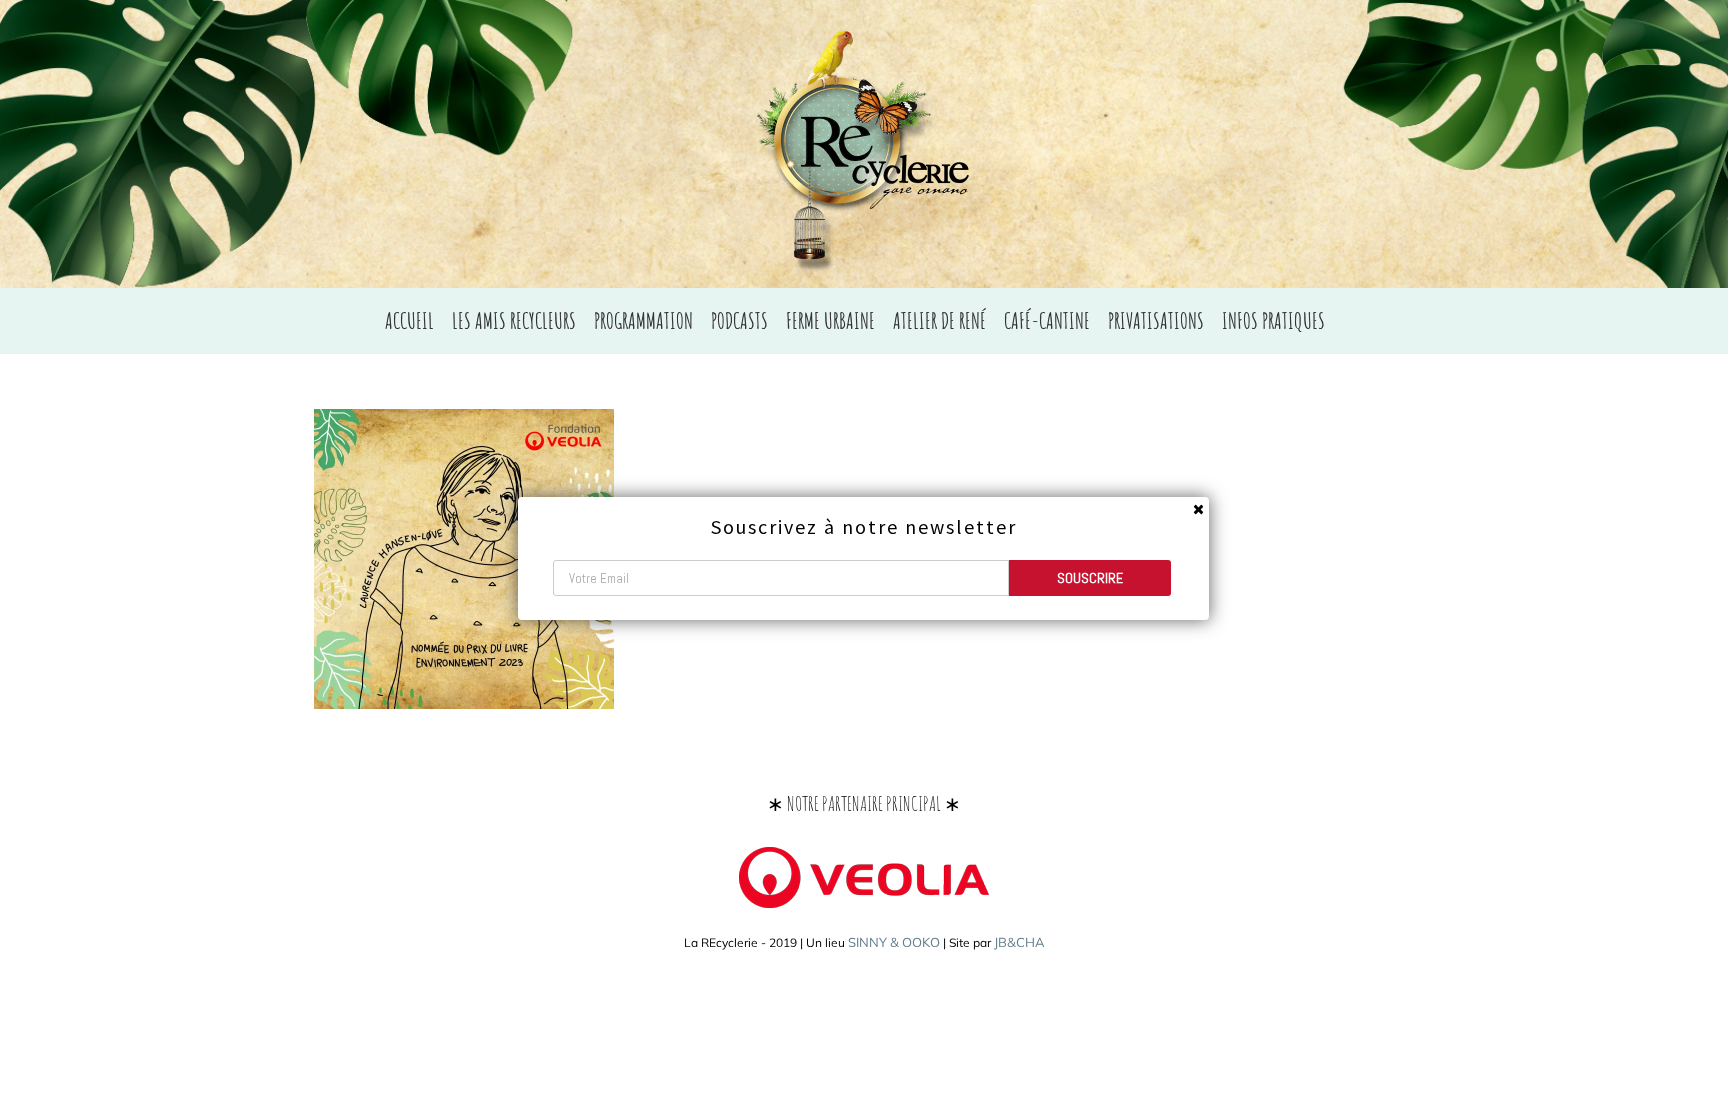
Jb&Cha (1019, 942)
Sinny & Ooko (894, 942)
